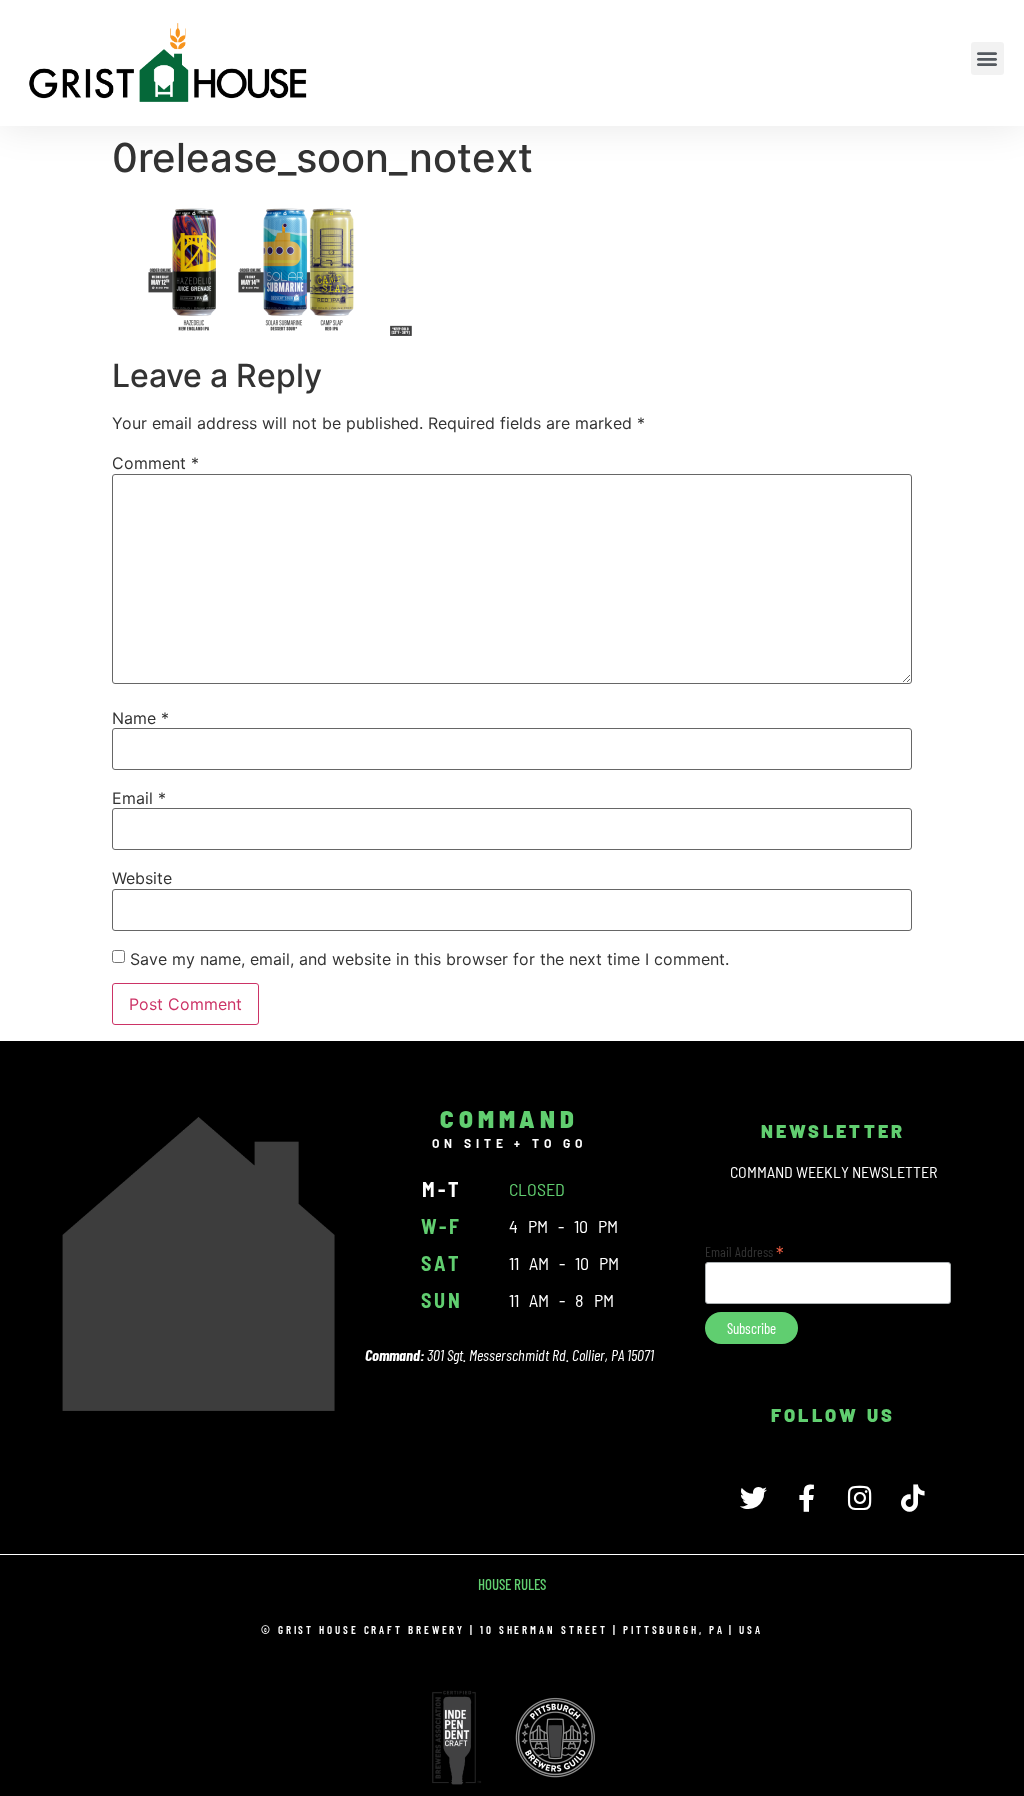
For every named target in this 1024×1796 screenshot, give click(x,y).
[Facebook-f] (806, 1497)
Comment (155, 463)
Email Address (744, 1250)
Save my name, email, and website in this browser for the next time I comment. (429, 959)
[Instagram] (859, 1497)
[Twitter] (753, 1497)
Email (139, 798)
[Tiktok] (912, 1497)
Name (140, 718)
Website (142, 878)
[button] (987, 58)
